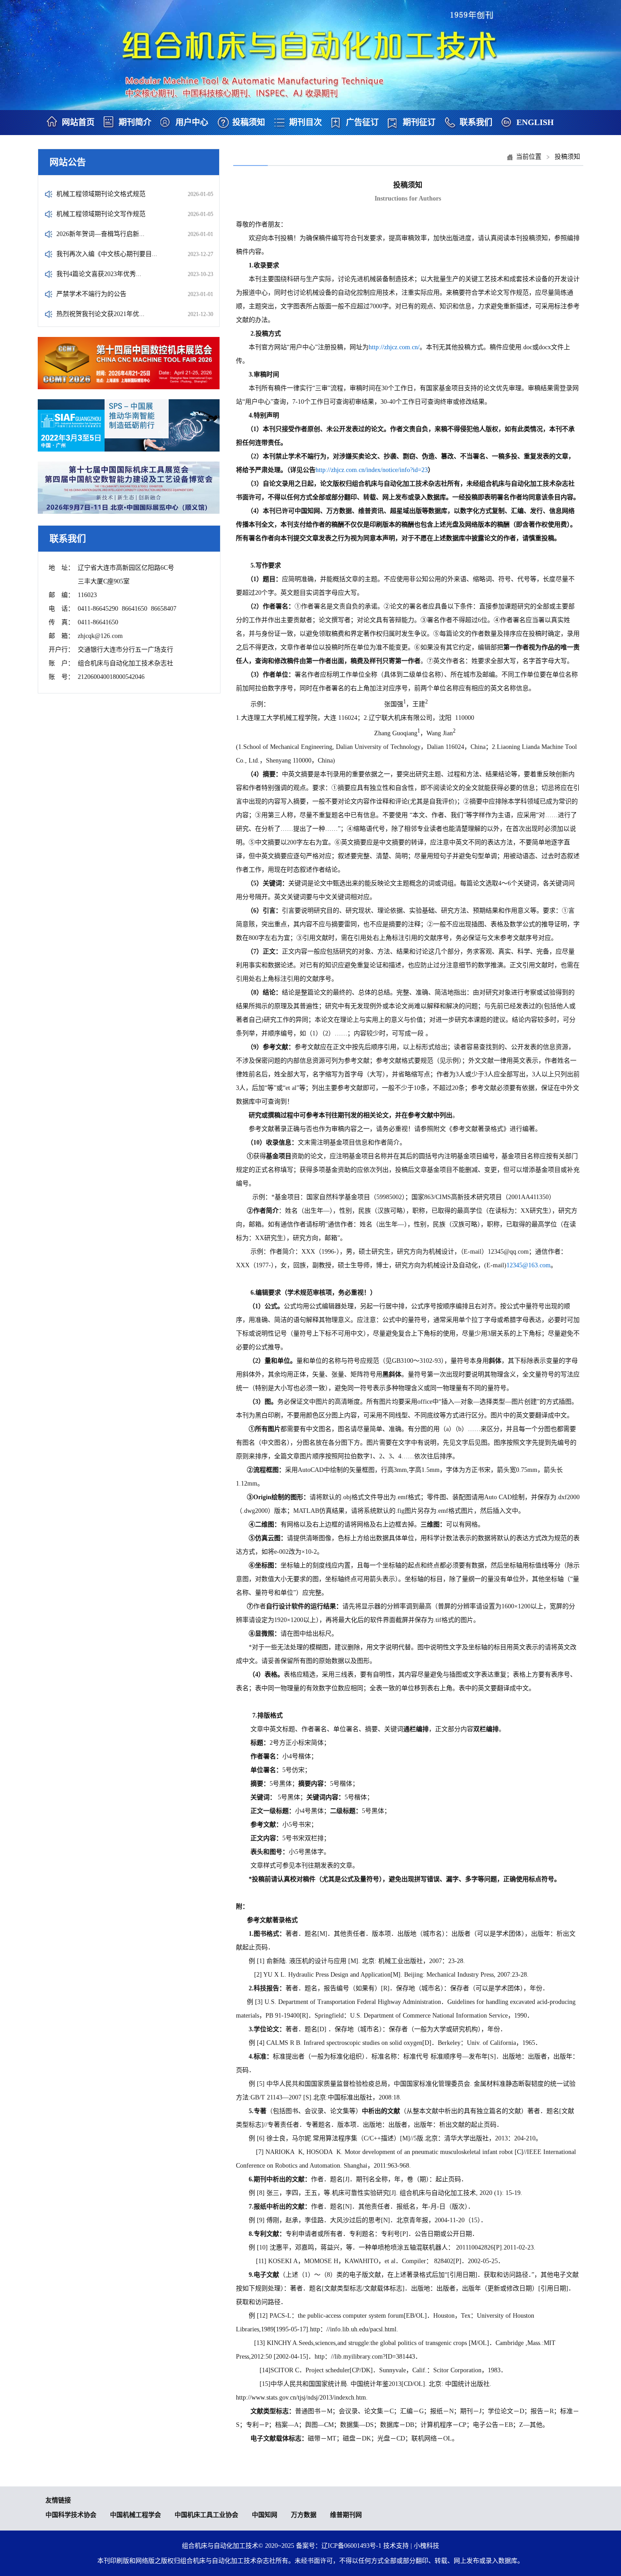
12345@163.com (528, 1265)
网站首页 (78, 122)
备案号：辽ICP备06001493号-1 (339, 2546)
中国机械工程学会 (135, 2515)
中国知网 (265, 2515)
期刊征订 (419, 122)
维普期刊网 (346, 2515)
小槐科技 (426, 2546)
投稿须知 (249, 122)
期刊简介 (135, 122)
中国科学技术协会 (71, 2515)
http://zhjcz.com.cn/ (394, 347)
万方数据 (304, 2515)
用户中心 (192, 122)
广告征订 (362, 122)
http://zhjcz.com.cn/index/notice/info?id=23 (372, 470)
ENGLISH (535, 122)
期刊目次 (305, 122)
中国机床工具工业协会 (206, 2515)
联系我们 (476, 122)
